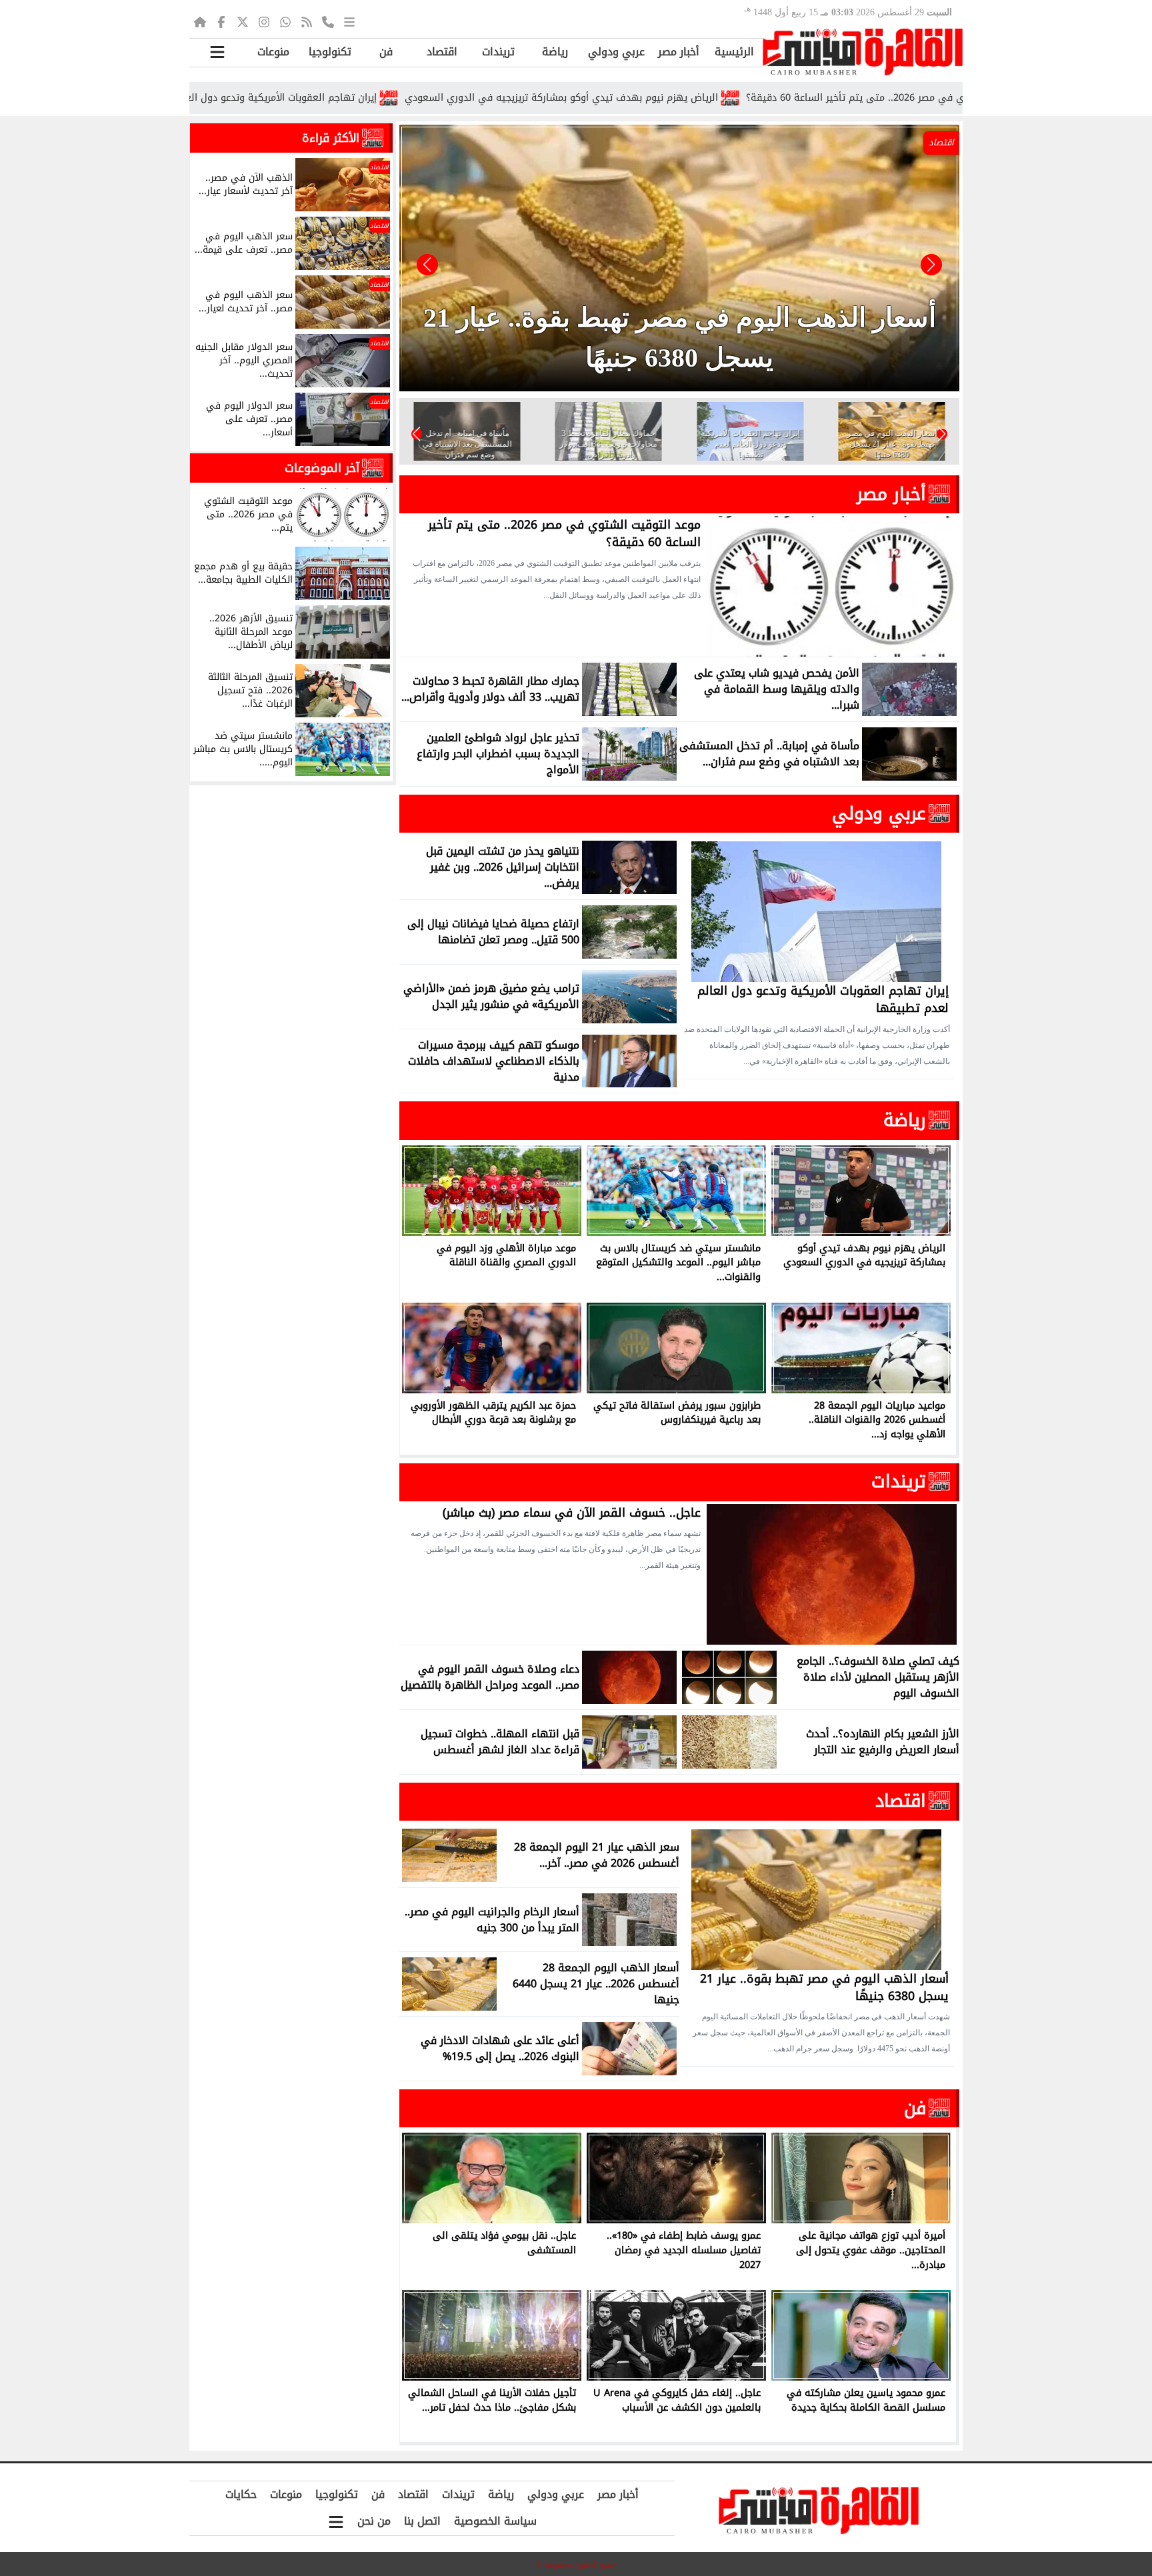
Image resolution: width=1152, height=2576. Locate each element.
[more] (349, 21)
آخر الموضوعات (322, 468)
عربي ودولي (616, 52)
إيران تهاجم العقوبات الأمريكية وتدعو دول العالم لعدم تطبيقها (362, 98)
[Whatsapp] (285, 21)
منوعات (273, 52)
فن (386, 52)
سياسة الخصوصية (495, 2521)
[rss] (307, 21)
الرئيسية (734, 52)
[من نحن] (328, 21)
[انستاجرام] (264, 21)
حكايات (241, 2494)
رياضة (555, 52)
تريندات (498, 52)
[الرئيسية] (200, 21)
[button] (427, 265)
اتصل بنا (422, 2521)
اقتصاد (442, 52)
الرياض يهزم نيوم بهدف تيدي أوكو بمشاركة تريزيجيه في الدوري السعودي (681, 98)
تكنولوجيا (330, 52)
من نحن (374, 2521)
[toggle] (217, 52)
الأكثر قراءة (331, 138)
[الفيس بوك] (221, 21)
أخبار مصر (679, 52)
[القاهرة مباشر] (863, 52)
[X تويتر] (243, 21)
